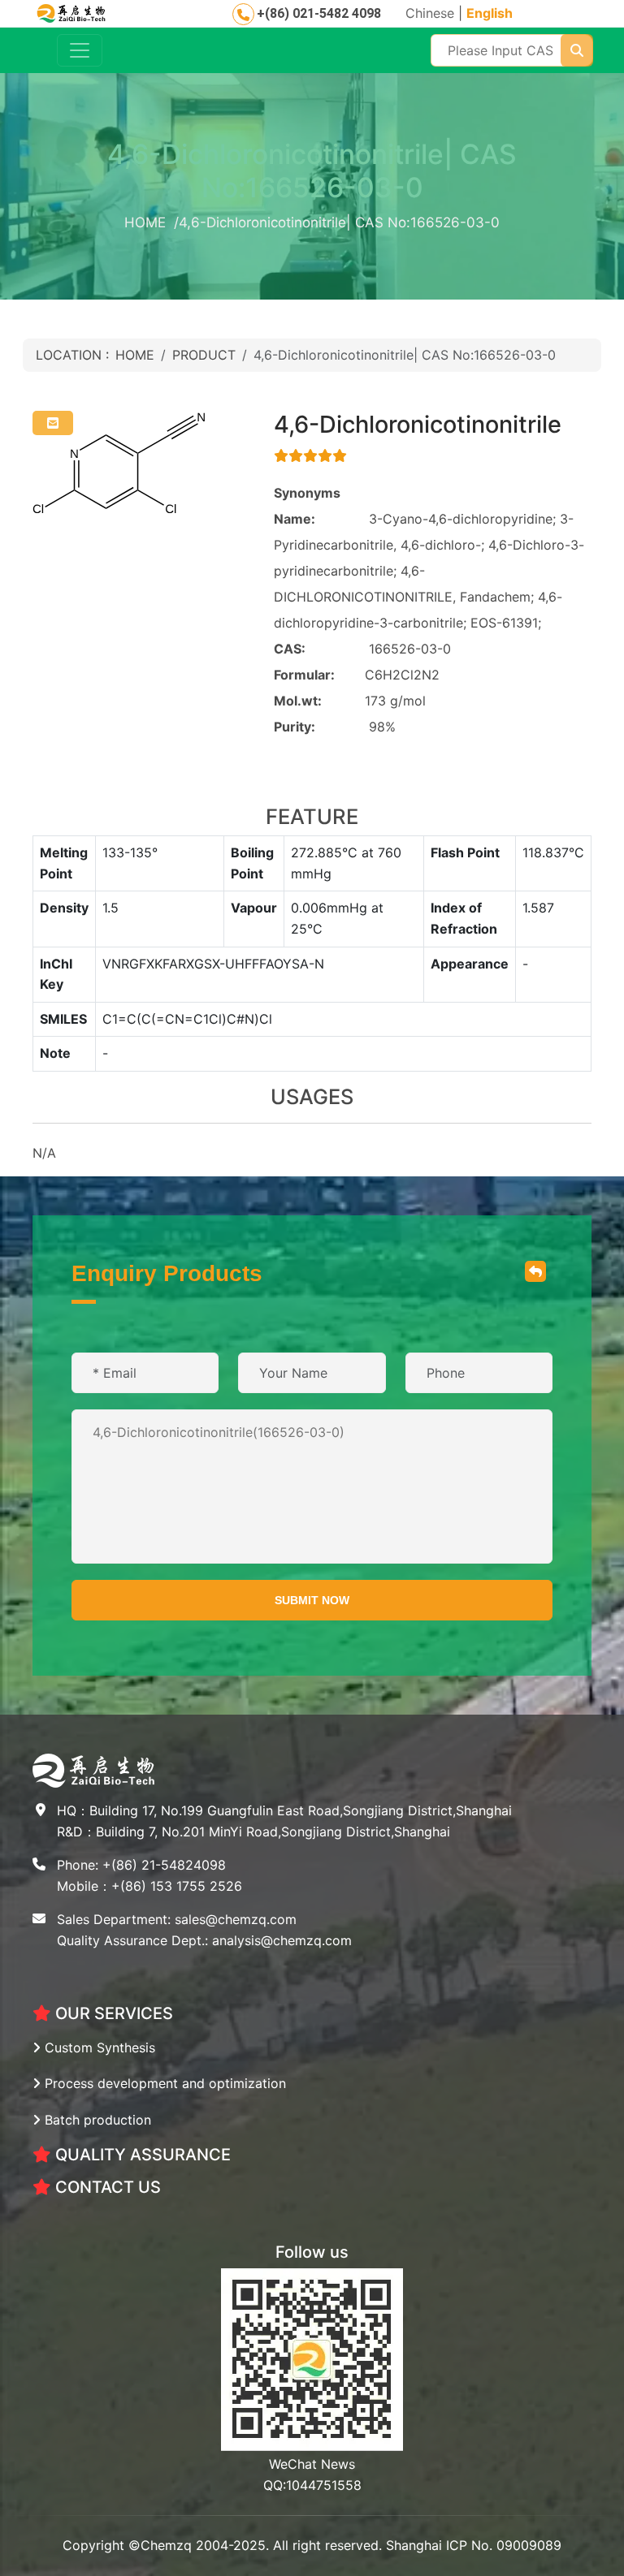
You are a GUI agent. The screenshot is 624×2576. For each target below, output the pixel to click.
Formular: (304, 675)
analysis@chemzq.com (282, 1940)
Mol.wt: (298, 701)
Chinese (430, 13)
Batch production (96, 2120)
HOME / (152, 222)
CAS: (290, 649)
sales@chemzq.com (236, 1919)
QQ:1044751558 (312, 2485)
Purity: (295, 727)
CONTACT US (106, 2187)
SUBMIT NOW (312, 1600)
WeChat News (312, 2464)
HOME (135, 355)
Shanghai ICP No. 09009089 (474, 2545)
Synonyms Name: (307, 506)
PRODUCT (204, 355)
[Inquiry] (53, 423)
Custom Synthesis (98, 2047)
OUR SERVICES (112, 2013)
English (490, 13)
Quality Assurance (141, 2155)
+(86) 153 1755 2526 (177, 1886)
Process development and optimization (163, 2083)
